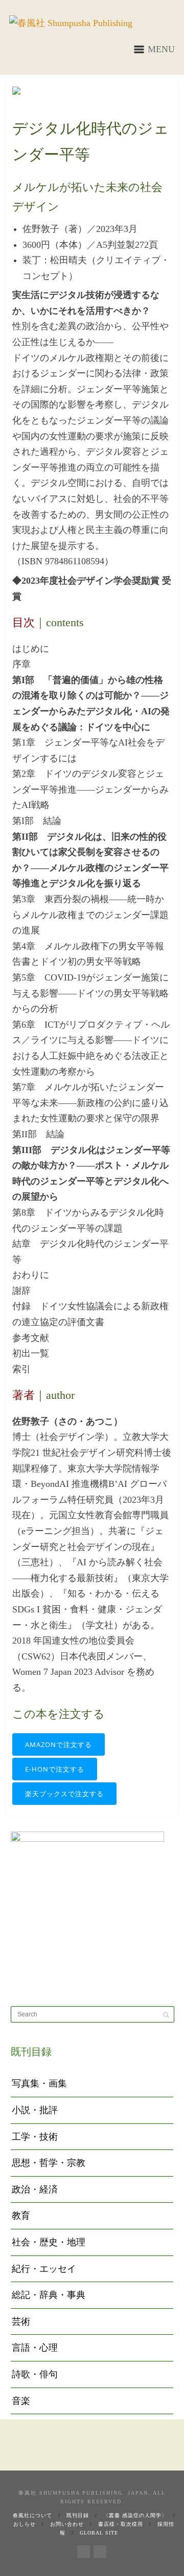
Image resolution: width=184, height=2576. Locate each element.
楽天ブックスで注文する (64, 1794)
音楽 (21, 2401)
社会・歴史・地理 (49, 2242)
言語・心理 (35, 2348)
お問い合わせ (67, 2524)
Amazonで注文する (59, 1744)
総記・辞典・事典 (49, 2295)
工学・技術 (35, 2137)
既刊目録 (78, 2515)
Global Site (99, 2533)
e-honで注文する (55, 1769)
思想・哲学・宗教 (49, 2163)
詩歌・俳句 (35, 2374)
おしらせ (25, 2524)
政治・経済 (35, 2189)
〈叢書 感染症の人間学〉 (135, 2515)
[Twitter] (100, 2550)
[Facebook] (84, 2550)
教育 (21, 2216)
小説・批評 (35, 2110)
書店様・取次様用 (121, 2524)
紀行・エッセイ (44, 2269)
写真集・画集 (39, 2083)
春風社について (32, 2515)
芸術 (21, 2322)
